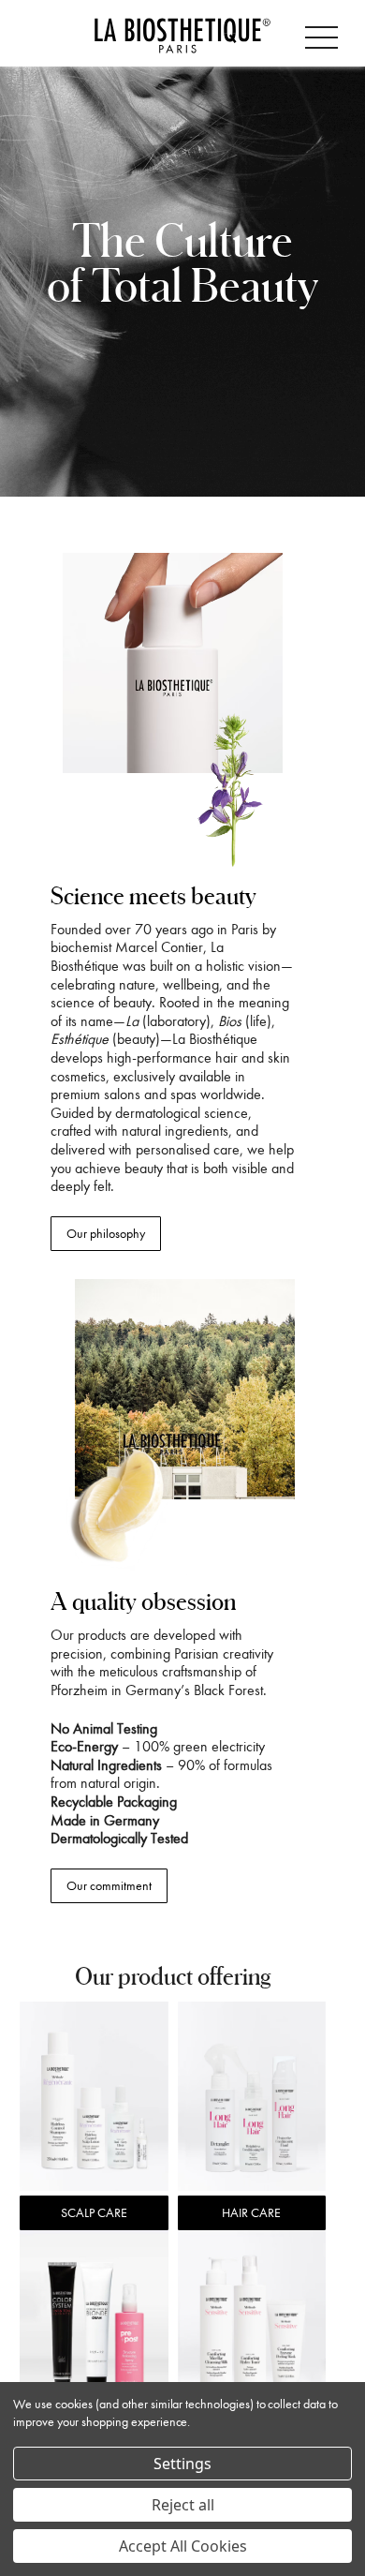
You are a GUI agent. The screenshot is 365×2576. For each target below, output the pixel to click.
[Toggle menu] (325, 34)
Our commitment (109, 1886)
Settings (182, 2464)
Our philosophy (106, 1234)
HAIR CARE (251, 2213)
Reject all (183, 2505)
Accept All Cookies (183, 2546)
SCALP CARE (94, 2213)
